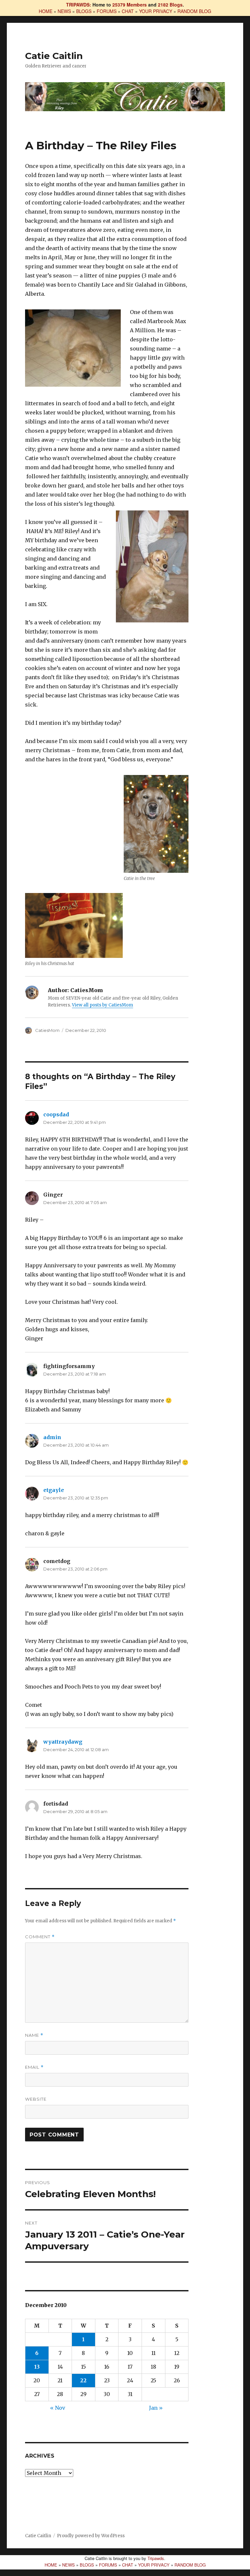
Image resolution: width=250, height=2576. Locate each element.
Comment (40, 1937)
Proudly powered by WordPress (91, 2536)
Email (34, 2067)
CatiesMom (47, 1030)
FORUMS (107, 11)
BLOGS (84, 11)
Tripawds (156, 2558)
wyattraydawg (63, 1742)
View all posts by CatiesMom (103, 1005)
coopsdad (56, 1114)
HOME (46, 11)
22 (83, 2380)
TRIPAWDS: (79, 5)
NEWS (64, 11)
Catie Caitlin (54, 56)
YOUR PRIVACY (156, 11)
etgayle (54, 1490)
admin (52, 1437)
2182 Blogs (170, 5)
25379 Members (130, 5)
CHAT (128, 11)
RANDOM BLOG (194, 11)
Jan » (156, 2408)
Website (36, 2099)
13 (37, 2367)
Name (34, 2035)
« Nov (58, 2408)
